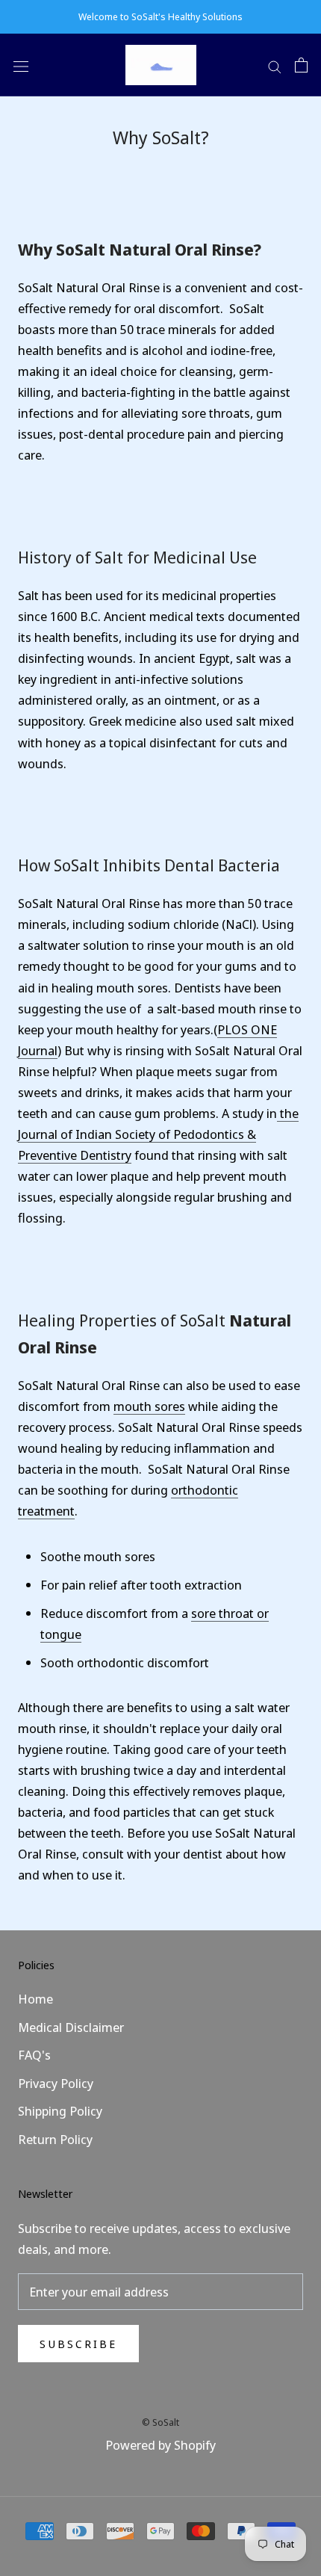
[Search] (275, 65)
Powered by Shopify (160, 2445)
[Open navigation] (21, 65)
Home (35, 1999)
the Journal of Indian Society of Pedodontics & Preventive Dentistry (158, 1134)
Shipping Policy (60, 2111)
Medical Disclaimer (71, 2027)
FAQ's (34, 2055)
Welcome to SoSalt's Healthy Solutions (160, 16)
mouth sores (149, 1406)
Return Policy (55, 2139)
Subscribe (78, 2344)
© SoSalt (160, 2422)
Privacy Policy (56, 2083)
